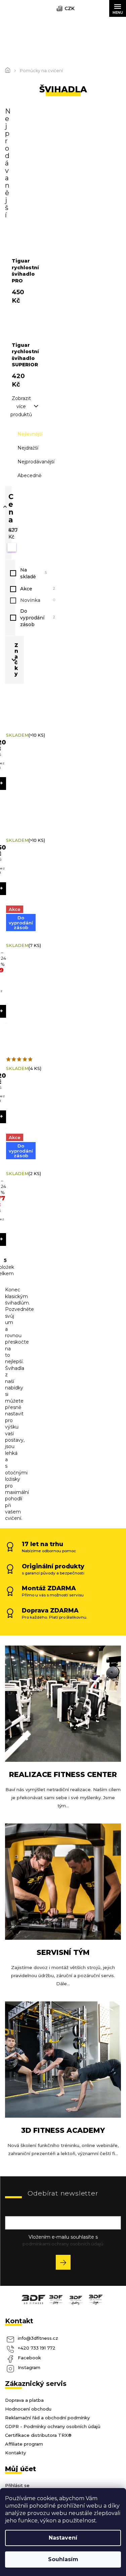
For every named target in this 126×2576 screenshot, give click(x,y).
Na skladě (33, 573)
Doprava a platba (24, 2400)
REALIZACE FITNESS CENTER (63, 1774)
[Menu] (118, 8)
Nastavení (63, 2538)
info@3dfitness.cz (38, 2338)
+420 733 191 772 (37, 2348)
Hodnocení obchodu (28, 2409)
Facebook (29, 2358)
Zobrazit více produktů (21, 406)
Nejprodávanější (36, 462)
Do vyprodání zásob (38, 618)
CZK (70, 8)
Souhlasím (63, 2559)
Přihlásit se (66, 2263)
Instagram (29, 2367)
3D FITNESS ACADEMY (63, 2130)
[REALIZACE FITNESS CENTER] (63, 1703)
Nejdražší (28, 448)
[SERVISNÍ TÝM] (63, 1881)
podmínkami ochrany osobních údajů (63, 2244)
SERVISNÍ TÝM (63, 1952)
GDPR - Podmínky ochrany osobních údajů (53, 2426)
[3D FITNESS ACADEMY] (63, 2059)
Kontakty (15, 2453)
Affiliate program (24, 2444)
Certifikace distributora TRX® (38, 2435)
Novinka (38, 600)
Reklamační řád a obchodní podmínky (47, 2418)
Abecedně (29, 476)
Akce (38, 589)
